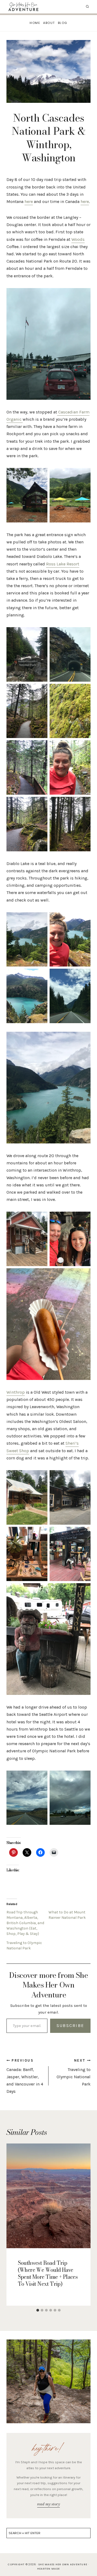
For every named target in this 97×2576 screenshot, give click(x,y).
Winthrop (16, 1392)
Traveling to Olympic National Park (74, 2073)
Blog (63, 23)
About (49, 23)
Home (35, 23)
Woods (78, 239)
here (29, 201)
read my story (48, 2504)
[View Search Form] (87, 7)
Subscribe (70, 2025)
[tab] (38, 2310)
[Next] (85, 2225)
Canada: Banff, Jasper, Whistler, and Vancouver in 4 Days (25, 2076)
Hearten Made (48, 2569)
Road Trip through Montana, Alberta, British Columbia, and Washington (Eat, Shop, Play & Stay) (25, 1923)
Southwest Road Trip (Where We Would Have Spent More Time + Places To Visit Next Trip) (48, 2273)
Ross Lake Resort (63, 564)
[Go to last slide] (12, 2225)
